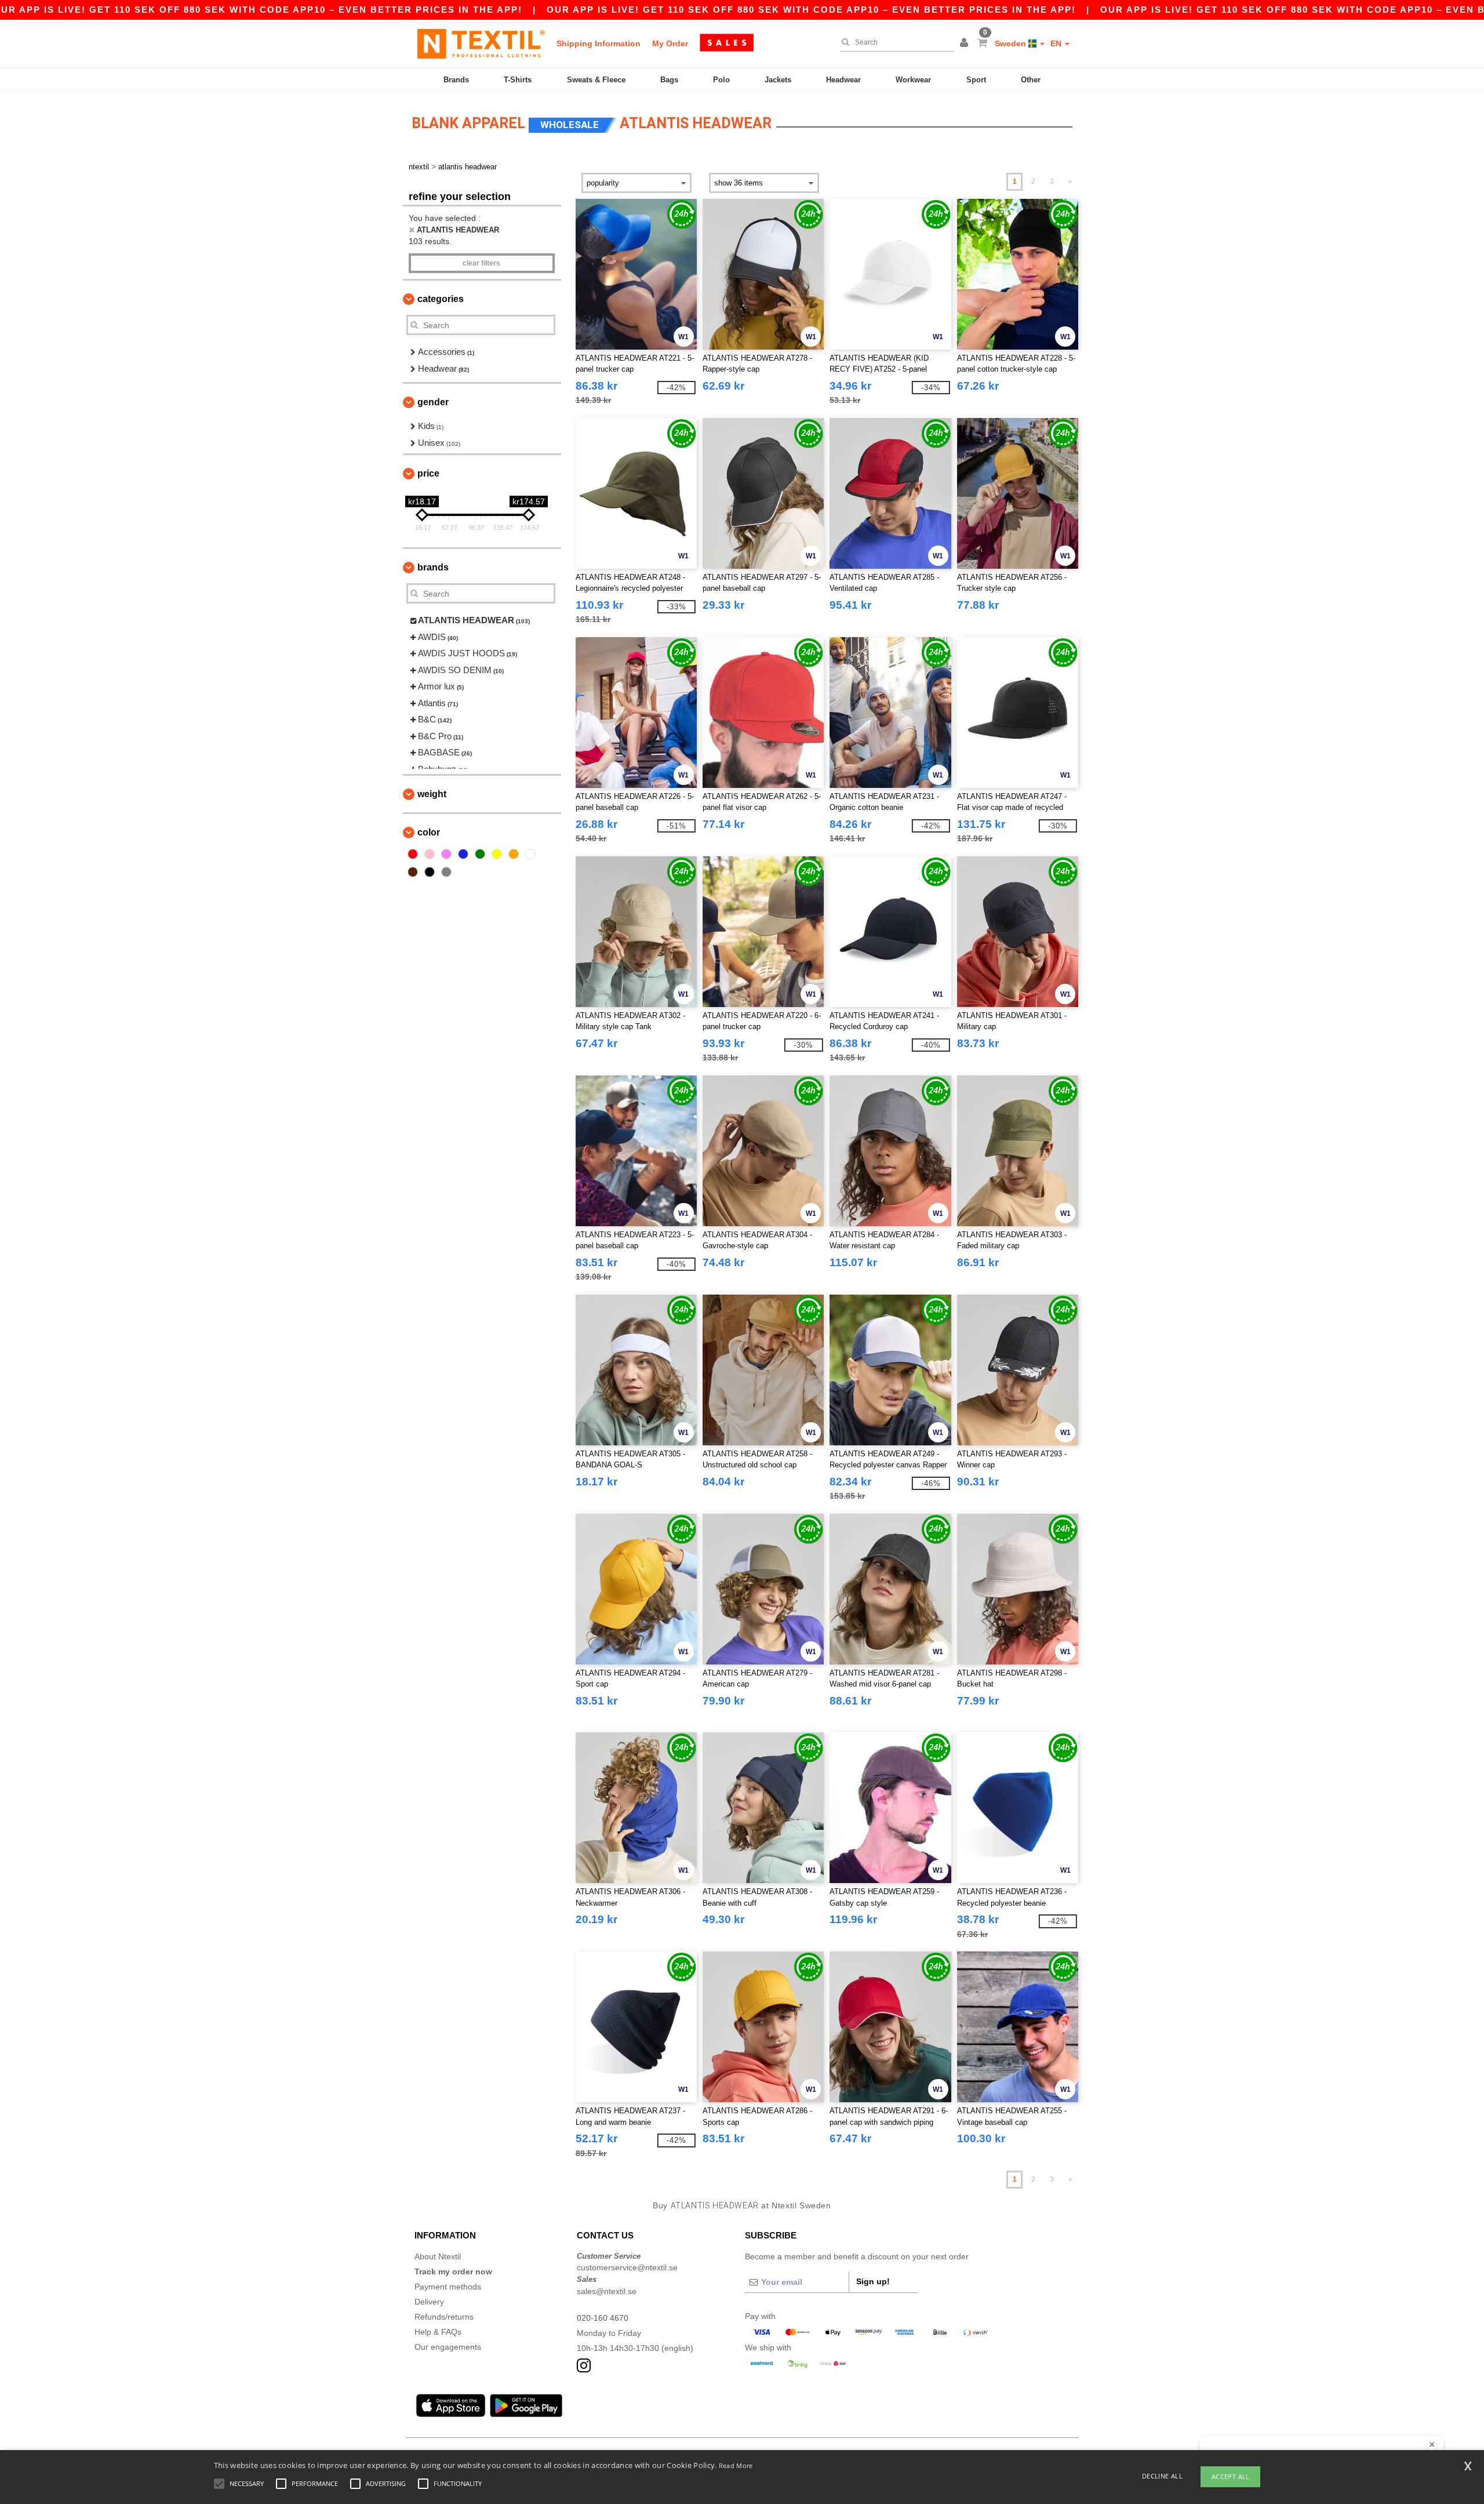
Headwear (843, 80)
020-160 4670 (603, 2318)
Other (1031, 80)
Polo (721, 80)
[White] (530, 854)
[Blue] (463, 854)
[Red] (413, 854)
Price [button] (428, 473)
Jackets (778, 80)
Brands (456, 80)
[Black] (430, 872)
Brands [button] (433, 567)
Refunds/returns (444, 2317)
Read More (736, 2465)
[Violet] (446, 854)
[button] (966, 43)
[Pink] (430, 854)
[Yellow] (497, 854)
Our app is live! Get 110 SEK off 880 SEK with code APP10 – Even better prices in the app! (811, 10)
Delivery (429, 2302)
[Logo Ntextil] (481, 43)
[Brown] (413, 872)
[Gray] (446, 872)
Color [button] (429, 832)
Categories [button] (441, 299)
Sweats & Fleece (596, 80)
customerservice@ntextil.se (627, 2267)
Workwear (913, 80)
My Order (670, 43)
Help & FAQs (438, 2332)
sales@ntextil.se (607, 2291)
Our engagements (448, 2347)
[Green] (480, 854)
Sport (976, 80)
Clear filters (481, 263)
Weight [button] (432, 794)
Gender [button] (433, 402)
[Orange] (514, 854)
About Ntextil (438, 2256)
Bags (669, 80)
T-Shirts (518, 80)
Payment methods (448, 2287)
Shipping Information (599, 43)
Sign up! (873, 2281)
